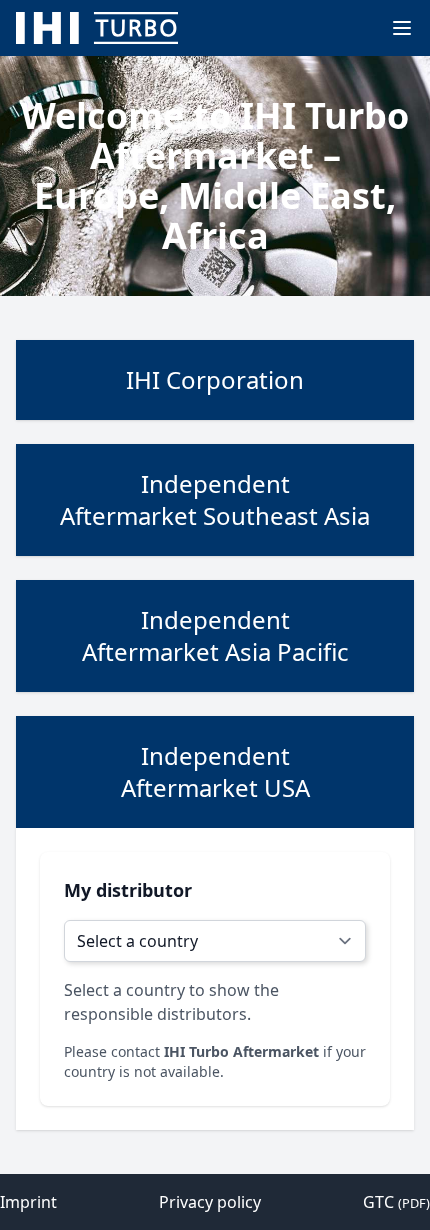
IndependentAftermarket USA (215, 771)
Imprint (28, 1202)
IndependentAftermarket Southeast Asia (215, 499)
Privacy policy (210, 1202)
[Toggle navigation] (402, 28)
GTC (396, 1202)
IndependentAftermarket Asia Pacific (215, 635)
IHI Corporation (215, 379)
